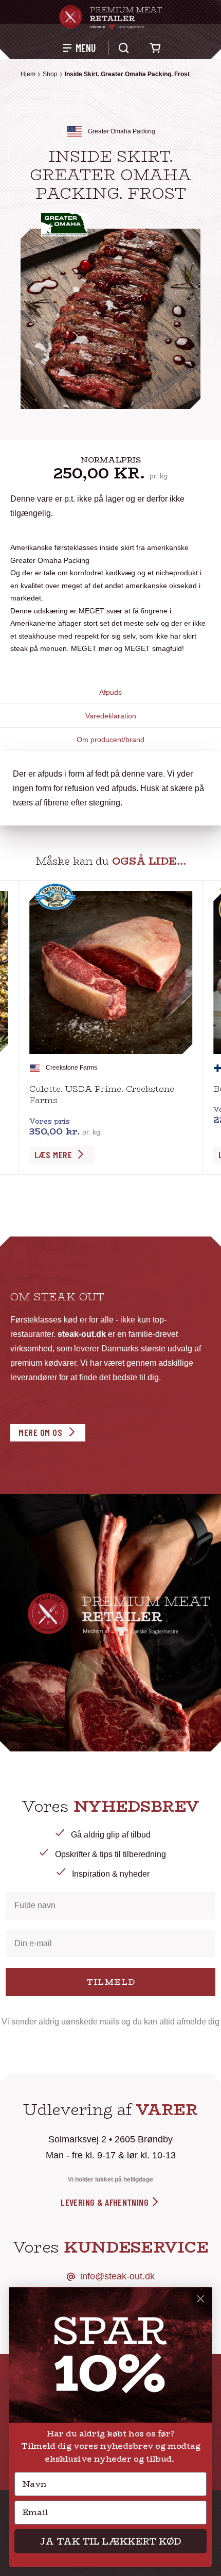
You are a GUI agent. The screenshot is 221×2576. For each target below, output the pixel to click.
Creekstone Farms (71, 1068)
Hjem (28, 74)
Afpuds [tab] (110, 692)
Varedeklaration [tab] (111, 716)
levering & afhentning (106, 2202)
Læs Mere (53, 1155)
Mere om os (40, 1432)
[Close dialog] (201, 2299)
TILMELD (111, 1982)
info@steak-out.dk (117, 2276)
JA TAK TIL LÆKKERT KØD (110, 2541)
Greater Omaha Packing (122, 131)
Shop (50, 74)
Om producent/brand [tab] (110, 740)
